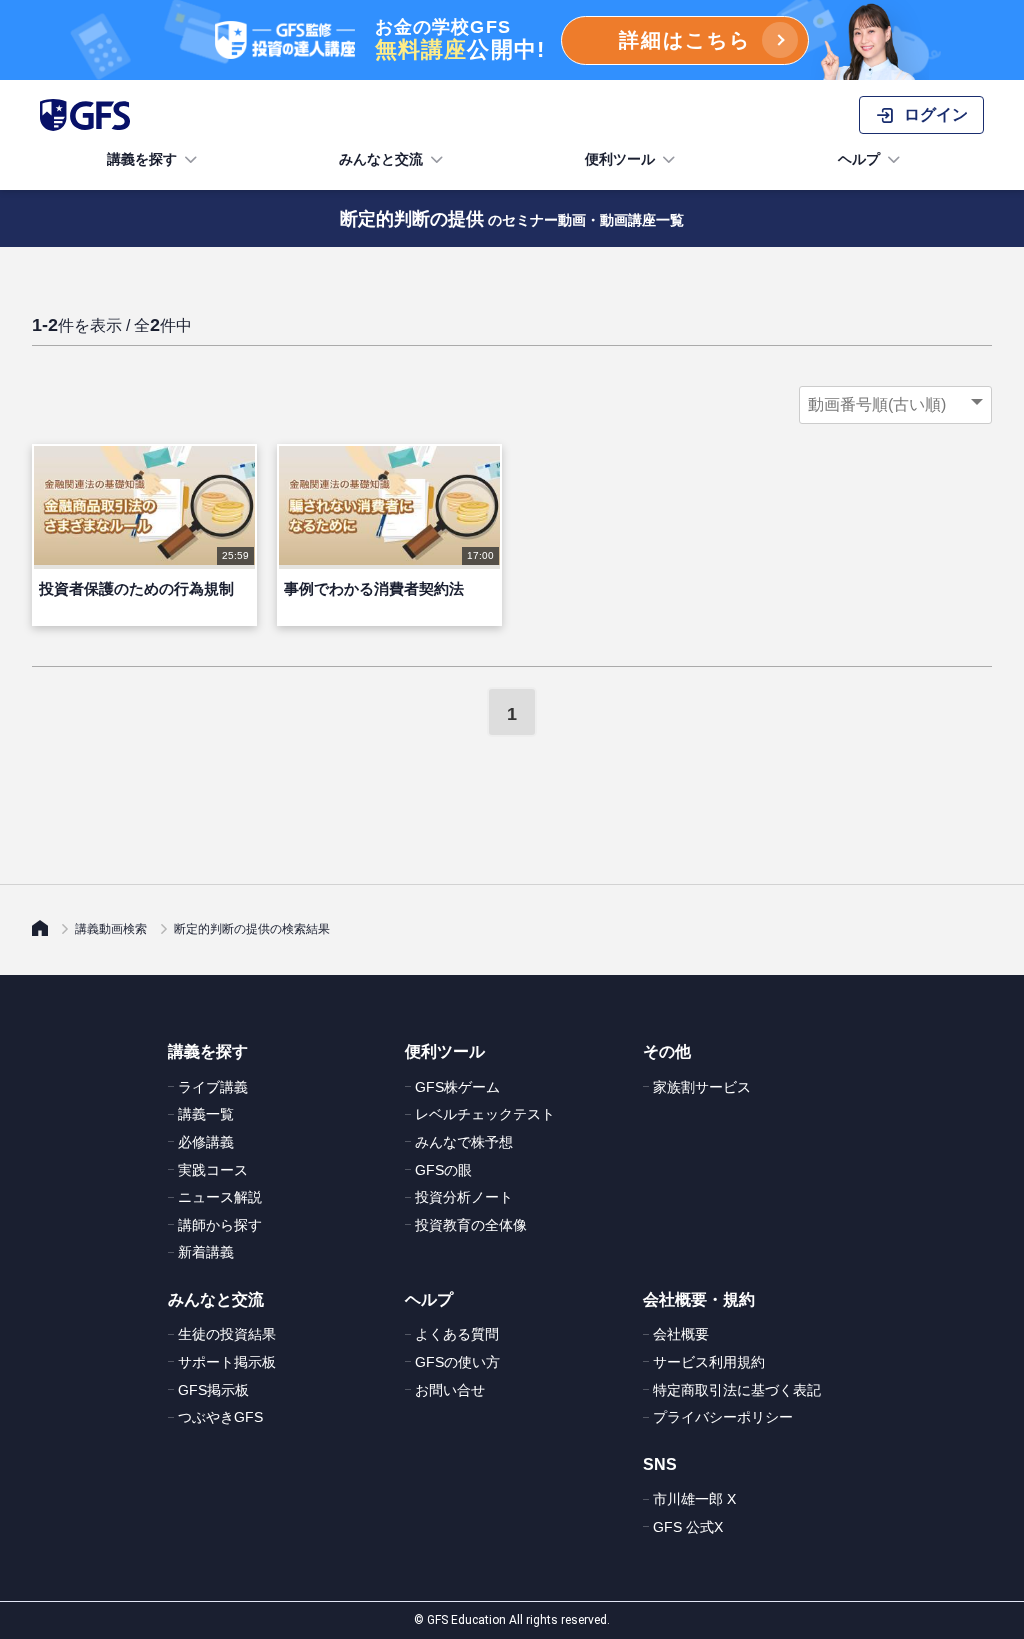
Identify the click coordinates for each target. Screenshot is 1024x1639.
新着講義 (206, 1252)
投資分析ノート (464, 1197)
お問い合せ (450, 1390)
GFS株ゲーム (457, 1087)
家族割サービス (702, 1087)
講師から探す (220, 1225)
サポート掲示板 (227, 1362)
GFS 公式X (688, 1527)
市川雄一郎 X (694, 1499)
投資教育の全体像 (471, 1225)
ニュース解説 (220, 1197)
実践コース (213, 1170)
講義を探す (142, 159)
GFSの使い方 (457, 1362)
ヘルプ (859, 159)
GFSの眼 (443, 1170)
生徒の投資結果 (227, 1334)
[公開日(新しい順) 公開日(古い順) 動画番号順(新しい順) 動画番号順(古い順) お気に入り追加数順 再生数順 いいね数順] (895, 405)
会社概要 (681, 1334)
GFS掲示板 (213, 1390)
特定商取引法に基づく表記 (737, 1390)
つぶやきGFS (220, 1417)
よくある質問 (457, 1334)
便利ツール (620, 159)
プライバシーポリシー (723, 1417)
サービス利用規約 (709, 1362)
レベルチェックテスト (485, 1114)
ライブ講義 (213, 1087)
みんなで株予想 (464, 1142)
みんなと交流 (381, 159)
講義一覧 (206, 1114)
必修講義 (206, 1142)
